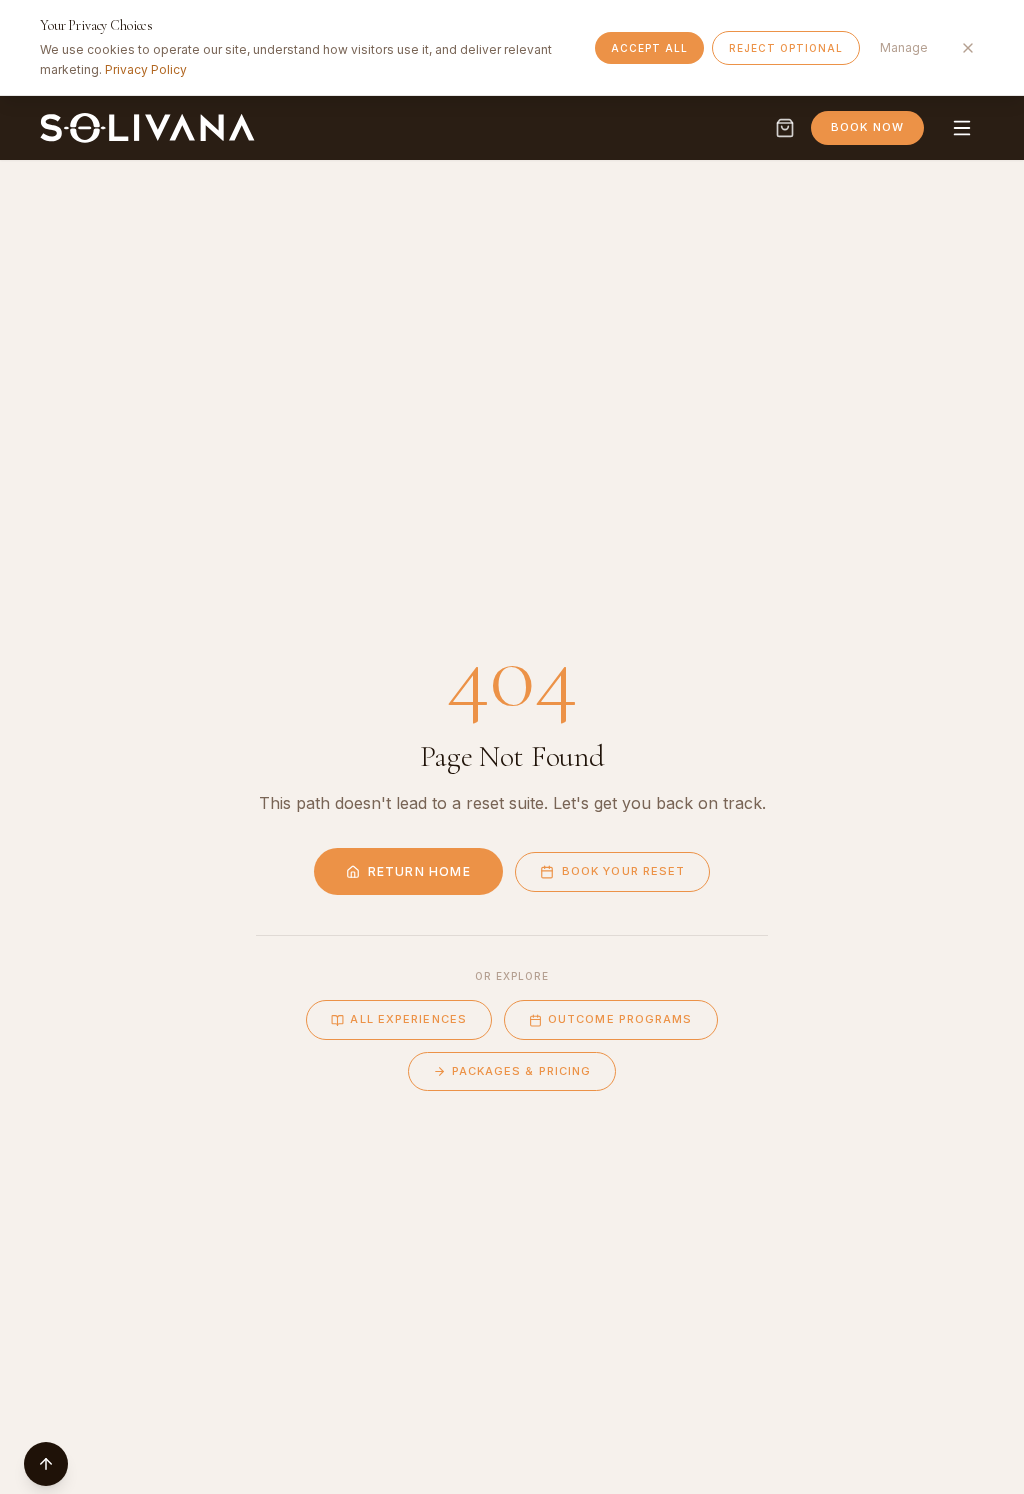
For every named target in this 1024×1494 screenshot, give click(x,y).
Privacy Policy (146, 69)
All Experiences (408, 1019)
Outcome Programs (620, 1019)
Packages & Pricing (522, 1071)
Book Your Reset (624, 871)
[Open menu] (962, 128)
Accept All (649, 48)
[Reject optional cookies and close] (968, 48)
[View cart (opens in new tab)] (785, 128)
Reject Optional (786, 48)
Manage (904, 47)
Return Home (419, 871)
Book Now (867, 127)
